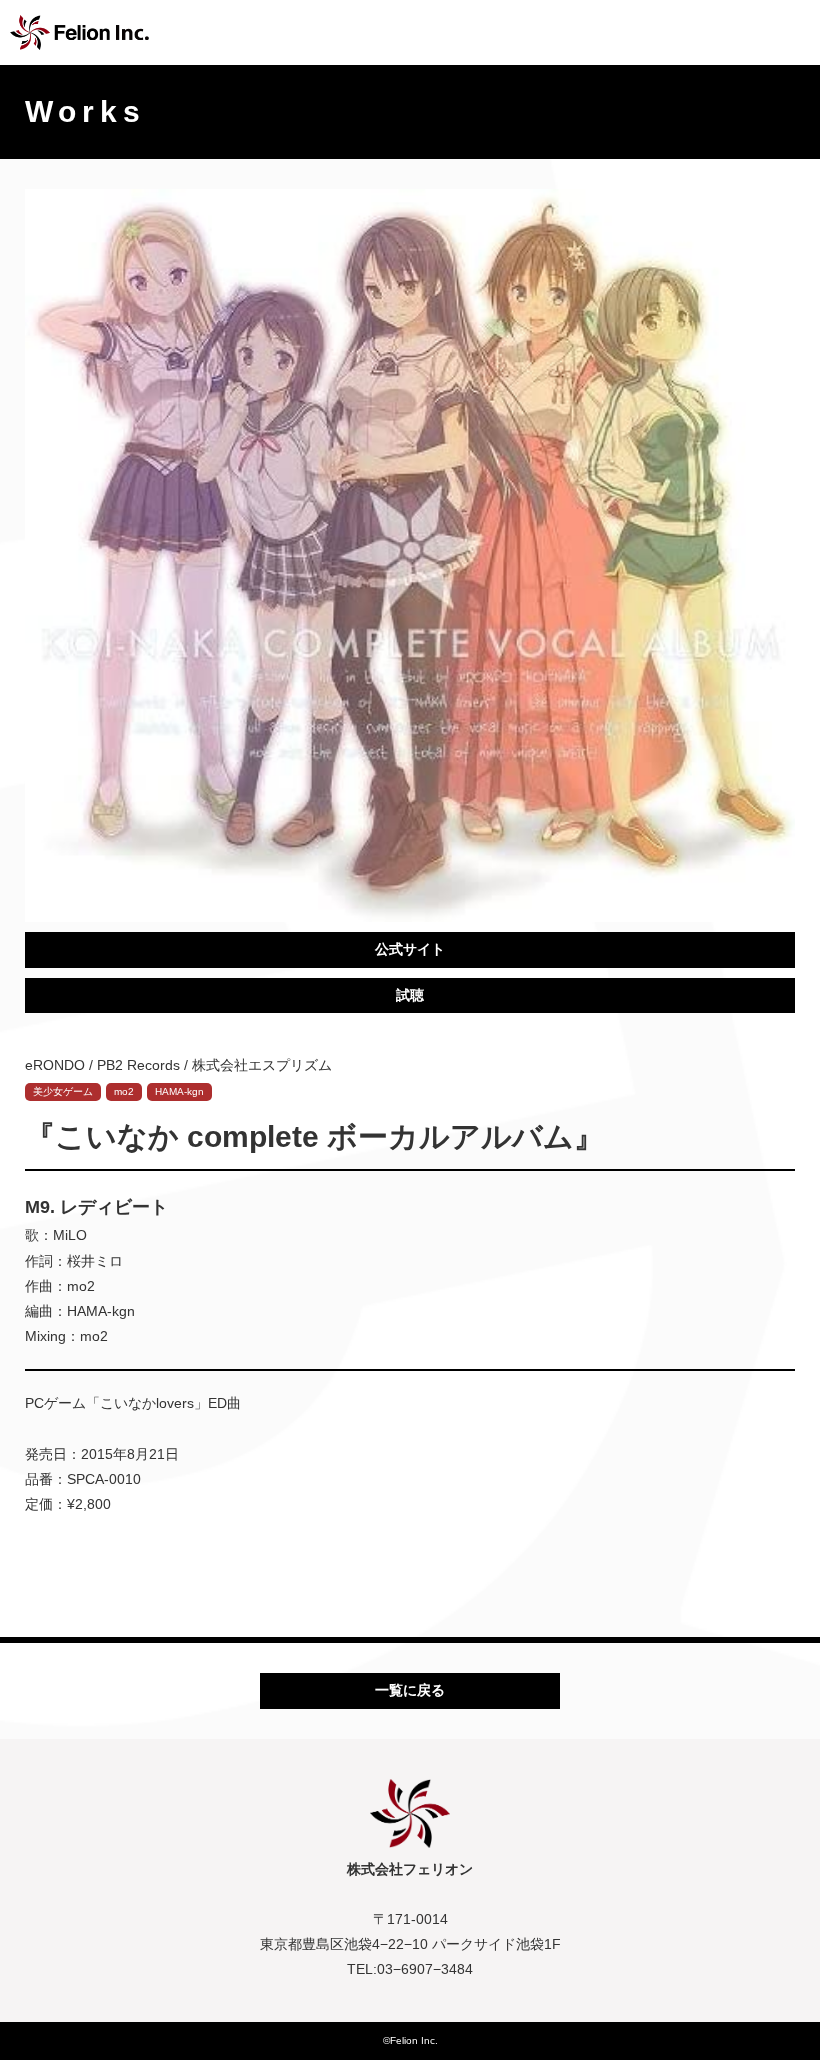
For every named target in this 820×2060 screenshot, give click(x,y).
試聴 (410, 995)
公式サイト (410, 949)
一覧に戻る (410, 1690)
